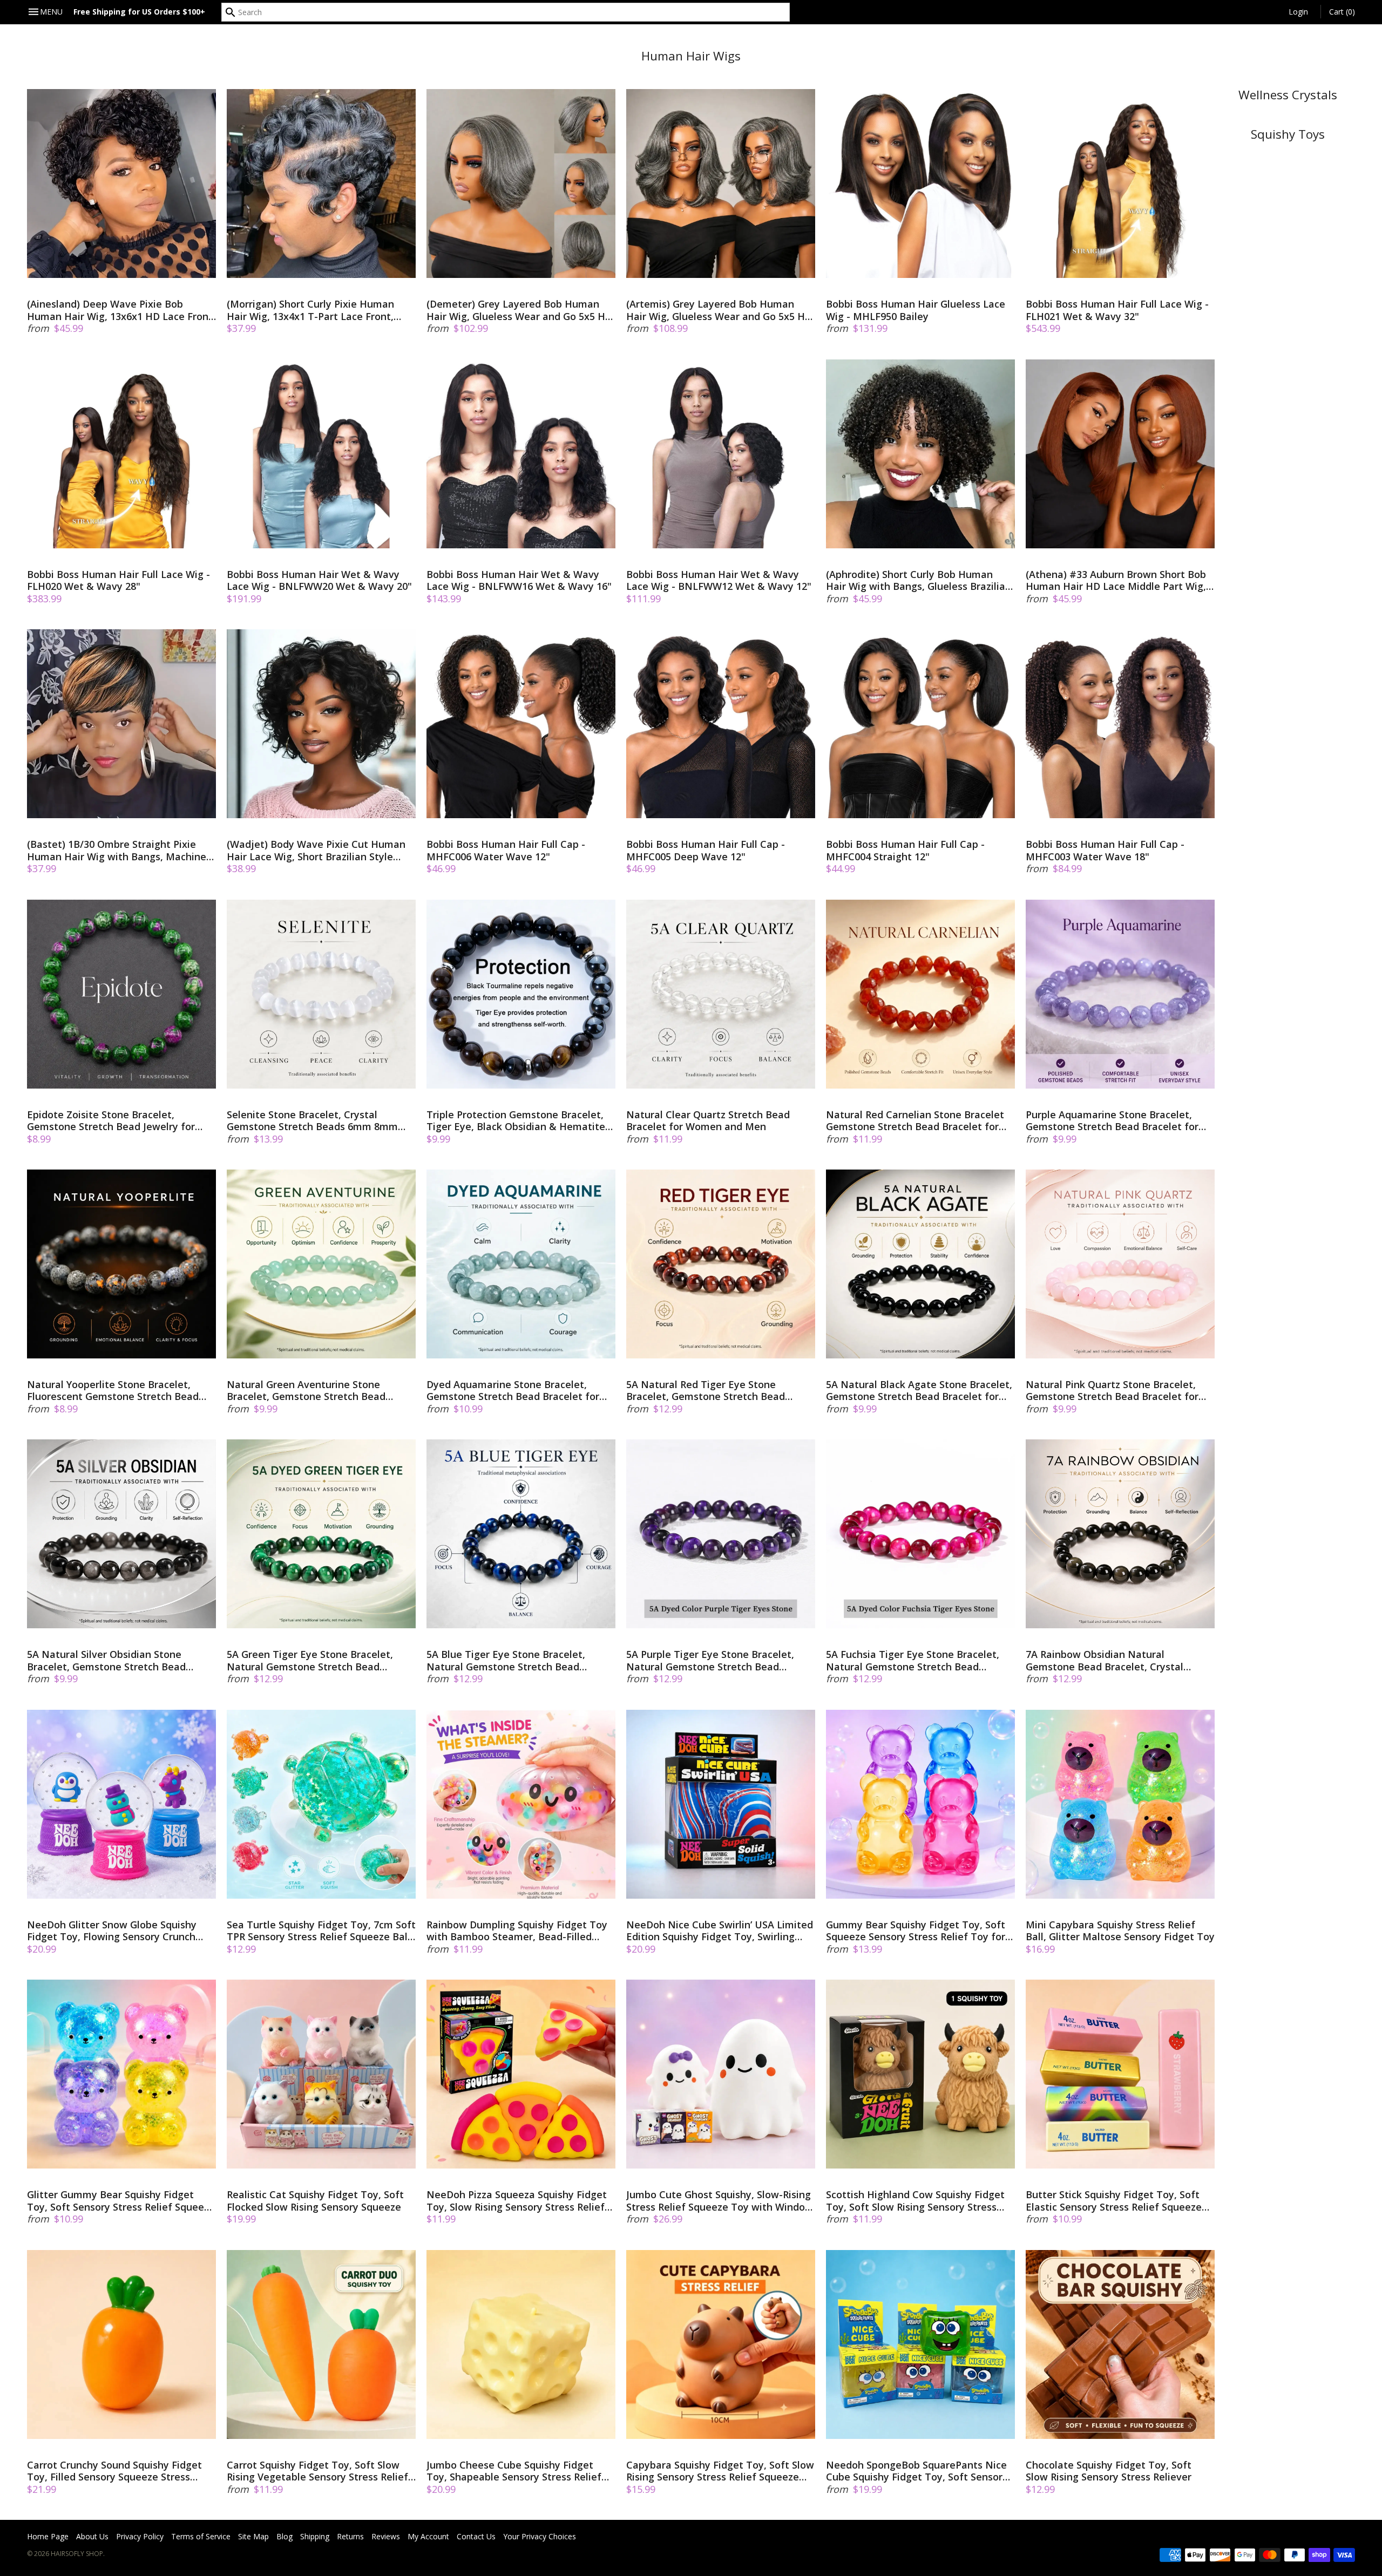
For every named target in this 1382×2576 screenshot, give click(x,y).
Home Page (48, 2536)
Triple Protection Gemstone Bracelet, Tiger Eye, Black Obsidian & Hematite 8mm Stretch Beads (516, 1121)
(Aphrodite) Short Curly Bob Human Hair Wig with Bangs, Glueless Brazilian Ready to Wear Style (919, 580)
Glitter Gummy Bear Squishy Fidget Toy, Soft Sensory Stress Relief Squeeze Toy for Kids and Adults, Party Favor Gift (121, 2201)
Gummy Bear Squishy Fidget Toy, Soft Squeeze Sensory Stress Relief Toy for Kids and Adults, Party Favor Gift (916, 1931)
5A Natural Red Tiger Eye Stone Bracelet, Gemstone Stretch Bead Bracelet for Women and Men (706, 1391)
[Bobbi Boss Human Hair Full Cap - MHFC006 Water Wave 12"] (521, 724)
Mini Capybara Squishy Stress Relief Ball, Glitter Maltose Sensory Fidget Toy (1120, 1931)
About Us (92, 2536)
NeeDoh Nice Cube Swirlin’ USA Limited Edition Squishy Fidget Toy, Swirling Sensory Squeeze (720, 1931)
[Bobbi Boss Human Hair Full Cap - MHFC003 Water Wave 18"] (1120, 724)
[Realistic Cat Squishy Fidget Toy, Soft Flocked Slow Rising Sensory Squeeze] (321, 2074)
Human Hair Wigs (691, 56)
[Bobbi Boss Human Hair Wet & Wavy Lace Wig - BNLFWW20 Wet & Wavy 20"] (321, 454)
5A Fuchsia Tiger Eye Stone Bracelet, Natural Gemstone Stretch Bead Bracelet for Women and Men (913, 1660)
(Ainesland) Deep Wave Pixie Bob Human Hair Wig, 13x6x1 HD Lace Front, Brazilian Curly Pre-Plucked (121, 310)
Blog (284, 2536)
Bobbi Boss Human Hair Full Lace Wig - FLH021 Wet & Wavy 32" (1117, 310)
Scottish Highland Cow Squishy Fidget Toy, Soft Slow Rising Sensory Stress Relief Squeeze (915, 2201)
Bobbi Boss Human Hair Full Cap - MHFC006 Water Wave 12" (506, 850)
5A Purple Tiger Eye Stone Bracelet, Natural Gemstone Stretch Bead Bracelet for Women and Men (710, 1660)
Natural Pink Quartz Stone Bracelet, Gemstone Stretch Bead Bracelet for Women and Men (1112, 1391)
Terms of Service (201, 2536)
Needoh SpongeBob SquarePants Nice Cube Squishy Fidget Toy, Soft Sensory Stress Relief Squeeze (917, 2471)
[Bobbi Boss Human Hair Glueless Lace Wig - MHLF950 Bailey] (920, 183)
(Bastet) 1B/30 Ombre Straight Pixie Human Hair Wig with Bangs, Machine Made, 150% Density (117, 850)
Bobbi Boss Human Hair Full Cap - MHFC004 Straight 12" (905, 850)
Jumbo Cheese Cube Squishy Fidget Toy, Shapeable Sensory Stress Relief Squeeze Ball (514, 2471)
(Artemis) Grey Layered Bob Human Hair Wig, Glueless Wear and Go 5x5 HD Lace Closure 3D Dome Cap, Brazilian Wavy (719, 310)
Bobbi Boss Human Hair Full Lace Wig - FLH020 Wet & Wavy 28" (118, 580)
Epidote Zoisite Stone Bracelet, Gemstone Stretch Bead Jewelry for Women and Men (111, 1121)
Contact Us (476, 2536)
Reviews (386, 2536)
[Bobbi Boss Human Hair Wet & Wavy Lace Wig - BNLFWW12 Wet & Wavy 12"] (721, 454)
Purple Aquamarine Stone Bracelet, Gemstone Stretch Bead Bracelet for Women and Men (1112, 1121)
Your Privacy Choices (540, 2536)
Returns (350, 2536)
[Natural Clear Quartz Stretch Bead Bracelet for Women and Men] (721, 994)
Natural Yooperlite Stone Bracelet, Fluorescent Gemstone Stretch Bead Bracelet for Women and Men (113, 1391)
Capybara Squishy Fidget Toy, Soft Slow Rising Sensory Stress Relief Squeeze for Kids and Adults (720, 2471)
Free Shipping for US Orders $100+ (139, 12)
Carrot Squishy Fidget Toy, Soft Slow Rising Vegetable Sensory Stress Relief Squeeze (317, 2471)
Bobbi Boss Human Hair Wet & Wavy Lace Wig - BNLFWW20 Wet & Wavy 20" (319, 580)
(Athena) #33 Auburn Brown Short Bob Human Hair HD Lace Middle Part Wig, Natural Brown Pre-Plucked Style (1116, 580)
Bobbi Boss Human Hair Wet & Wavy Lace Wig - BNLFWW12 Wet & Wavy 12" (719, 580)
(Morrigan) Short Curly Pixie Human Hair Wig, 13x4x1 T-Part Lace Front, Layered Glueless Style (310, 310)
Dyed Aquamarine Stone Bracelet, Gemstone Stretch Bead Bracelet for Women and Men (513, 1391)
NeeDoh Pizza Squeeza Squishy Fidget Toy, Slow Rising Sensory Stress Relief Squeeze (517, 2201)
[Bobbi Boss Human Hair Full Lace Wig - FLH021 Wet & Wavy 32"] (1120, 183)
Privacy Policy (140, 2536)
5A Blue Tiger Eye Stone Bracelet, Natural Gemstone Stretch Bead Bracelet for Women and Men (506, 1660)
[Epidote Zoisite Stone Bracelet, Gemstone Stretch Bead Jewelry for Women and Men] (121, 994)
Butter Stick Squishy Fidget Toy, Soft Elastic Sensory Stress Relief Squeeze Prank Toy (1114, 2201)
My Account (428, 2536)
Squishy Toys (1288, 134)
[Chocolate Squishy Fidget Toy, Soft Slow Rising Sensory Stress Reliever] (1120, 2344)
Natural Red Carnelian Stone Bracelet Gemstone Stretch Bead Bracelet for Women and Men (915, 1121)
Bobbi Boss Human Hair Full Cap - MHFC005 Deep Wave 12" (706, 850)
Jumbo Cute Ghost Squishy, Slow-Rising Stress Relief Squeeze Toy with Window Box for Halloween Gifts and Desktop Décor (720, 2201)
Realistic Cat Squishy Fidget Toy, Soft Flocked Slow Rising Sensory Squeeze (315, 2201)
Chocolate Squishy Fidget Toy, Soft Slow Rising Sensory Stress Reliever (1109, 2471)
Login (1298, 12)
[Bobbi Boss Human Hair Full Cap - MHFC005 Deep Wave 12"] (721, 724)
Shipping (315, 2536)
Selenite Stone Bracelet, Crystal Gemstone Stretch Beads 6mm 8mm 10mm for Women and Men (312, 1121)
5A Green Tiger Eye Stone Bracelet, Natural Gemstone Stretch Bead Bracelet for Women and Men (310, 1660)
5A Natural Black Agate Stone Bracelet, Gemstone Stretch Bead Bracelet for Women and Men (919, 1391)
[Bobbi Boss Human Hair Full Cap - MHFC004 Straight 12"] (920, 724)
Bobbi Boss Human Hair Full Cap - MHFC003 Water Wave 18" (1105, 850)
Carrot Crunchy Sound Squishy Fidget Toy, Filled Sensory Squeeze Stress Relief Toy (114, 2471)
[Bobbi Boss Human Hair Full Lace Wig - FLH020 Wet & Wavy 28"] (121, 454)
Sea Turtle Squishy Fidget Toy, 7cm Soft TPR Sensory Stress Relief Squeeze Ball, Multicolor (321, 1931)
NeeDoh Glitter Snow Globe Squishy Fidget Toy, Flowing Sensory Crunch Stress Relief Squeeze (112, 1931)
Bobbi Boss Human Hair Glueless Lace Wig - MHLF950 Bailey (916, 310)
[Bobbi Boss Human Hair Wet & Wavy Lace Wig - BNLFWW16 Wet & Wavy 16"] (521, 454)
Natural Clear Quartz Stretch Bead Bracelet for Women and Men (708, 1121)
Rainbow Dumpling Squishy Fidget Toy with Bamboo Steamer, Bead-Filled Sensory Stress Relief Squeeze (517, 1931)
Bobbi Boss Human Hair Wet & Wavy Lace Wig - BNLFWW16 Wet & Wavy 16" (519, 580)
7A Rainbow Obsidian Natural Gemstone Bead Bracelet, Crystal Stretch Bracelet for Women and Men (1114, 1660)
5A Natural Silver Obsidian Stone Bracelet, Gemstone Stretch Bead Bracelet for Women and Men (106, 1660)
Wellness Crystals (1288, 95)
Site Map (253, 2536)
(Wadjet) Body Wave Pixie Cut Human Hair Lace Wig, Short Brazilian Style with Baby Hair (316, 850)
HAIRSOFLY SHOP (77, 2554)
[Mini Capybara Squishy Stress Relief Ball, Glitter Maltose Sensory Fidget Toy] (1120, 1804)
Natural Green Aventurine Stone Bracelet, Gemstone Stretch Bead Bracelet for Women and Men (306, 1391)
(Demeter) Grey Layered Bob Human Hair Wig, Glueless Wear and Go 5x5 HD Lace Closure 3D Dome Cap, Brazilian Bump (519, 310)
